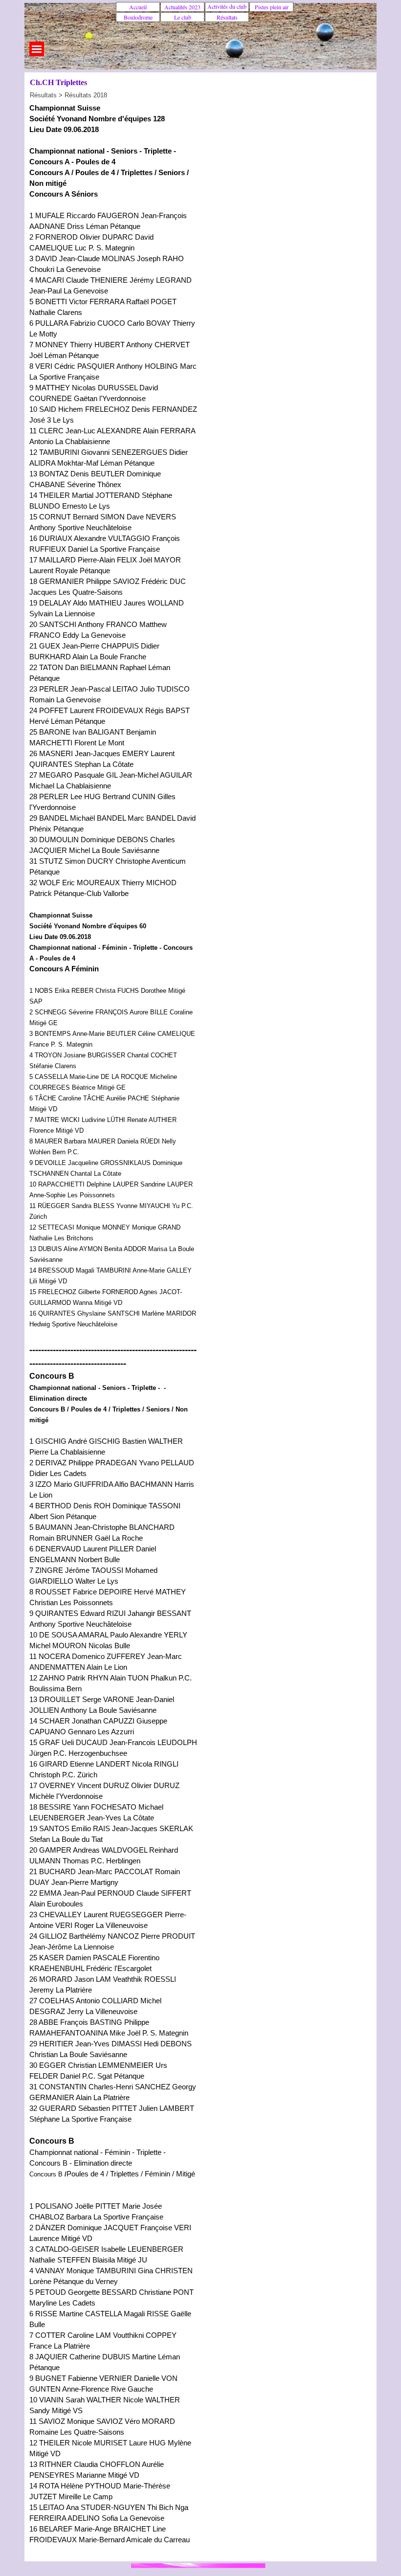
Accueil (138, 7)
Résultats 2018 (86, 95)
